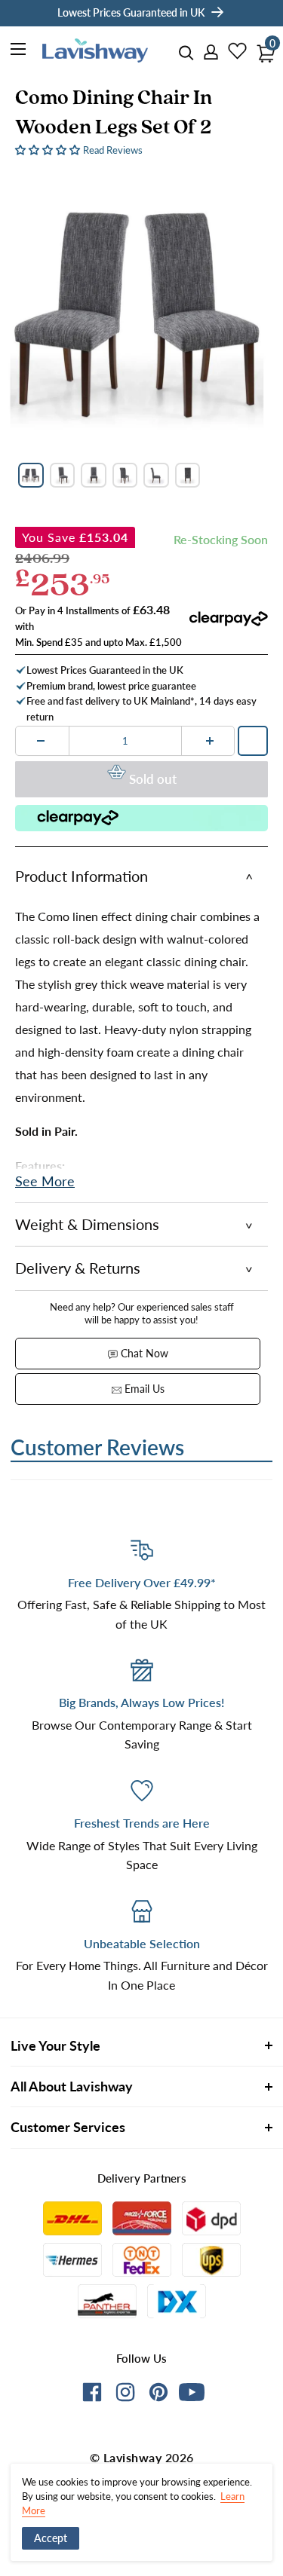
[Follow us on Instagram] (125, 2395)
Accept (51, 2538)
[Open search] (186, 53)
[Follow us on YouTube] (192, 2392)
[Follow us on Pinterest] (158, 2395)
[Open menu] (19, 51)
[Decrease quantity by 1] (41, 741)
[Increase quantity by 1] (210, 741)
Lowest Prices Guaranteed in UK (131, 12)
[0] (262, 49)
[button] (49, 149)
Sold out (153, 779)
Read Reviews (113, 150)
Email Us (143, 1389)
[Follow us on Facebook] (92, 2395)
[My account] (206, 53)
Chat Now (143, 1353)
